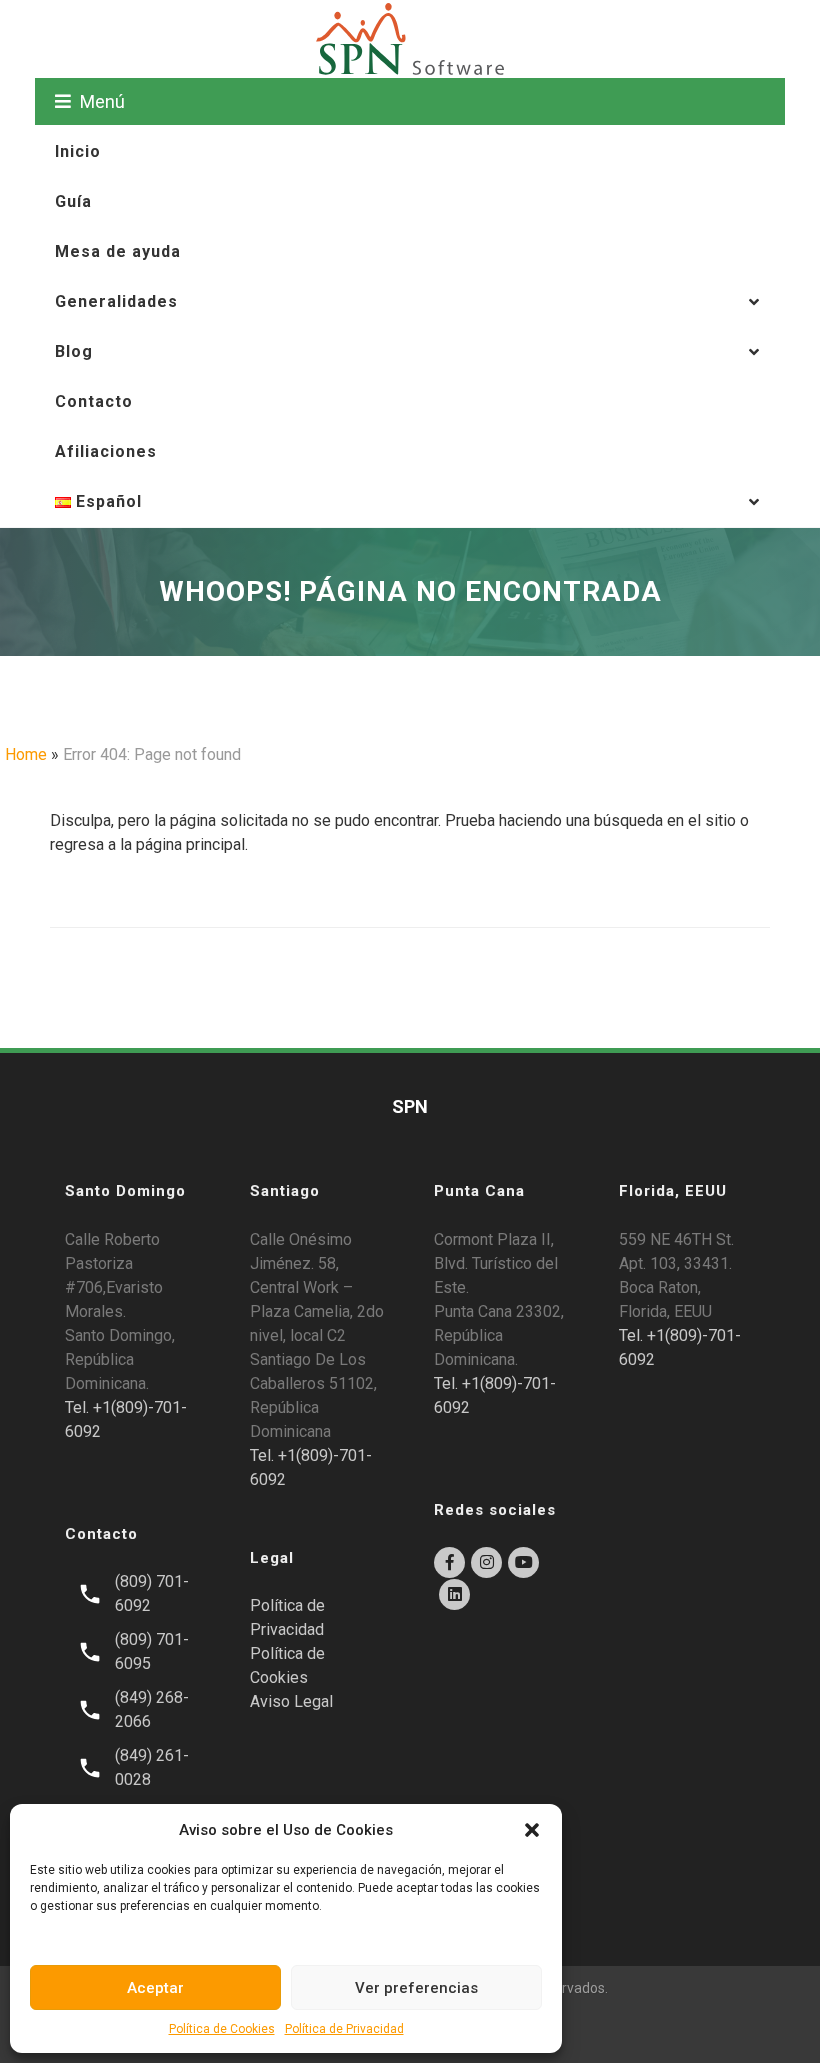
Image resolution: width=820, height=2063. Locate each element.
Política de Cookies (222, 2029)
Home (26, 754)
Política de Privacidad (344, 2029)
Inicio (78, 151)
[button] (532, 1830)
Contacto (94, 401)
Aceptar (155, 1988)
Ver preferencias (416, 1988)
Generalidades (116, 301)
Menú (100, 101)
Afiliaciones (106, 451)
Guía (73, 201)
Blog (74, 351)
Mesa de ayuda (118, 251)
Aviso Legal (291, 1701)
